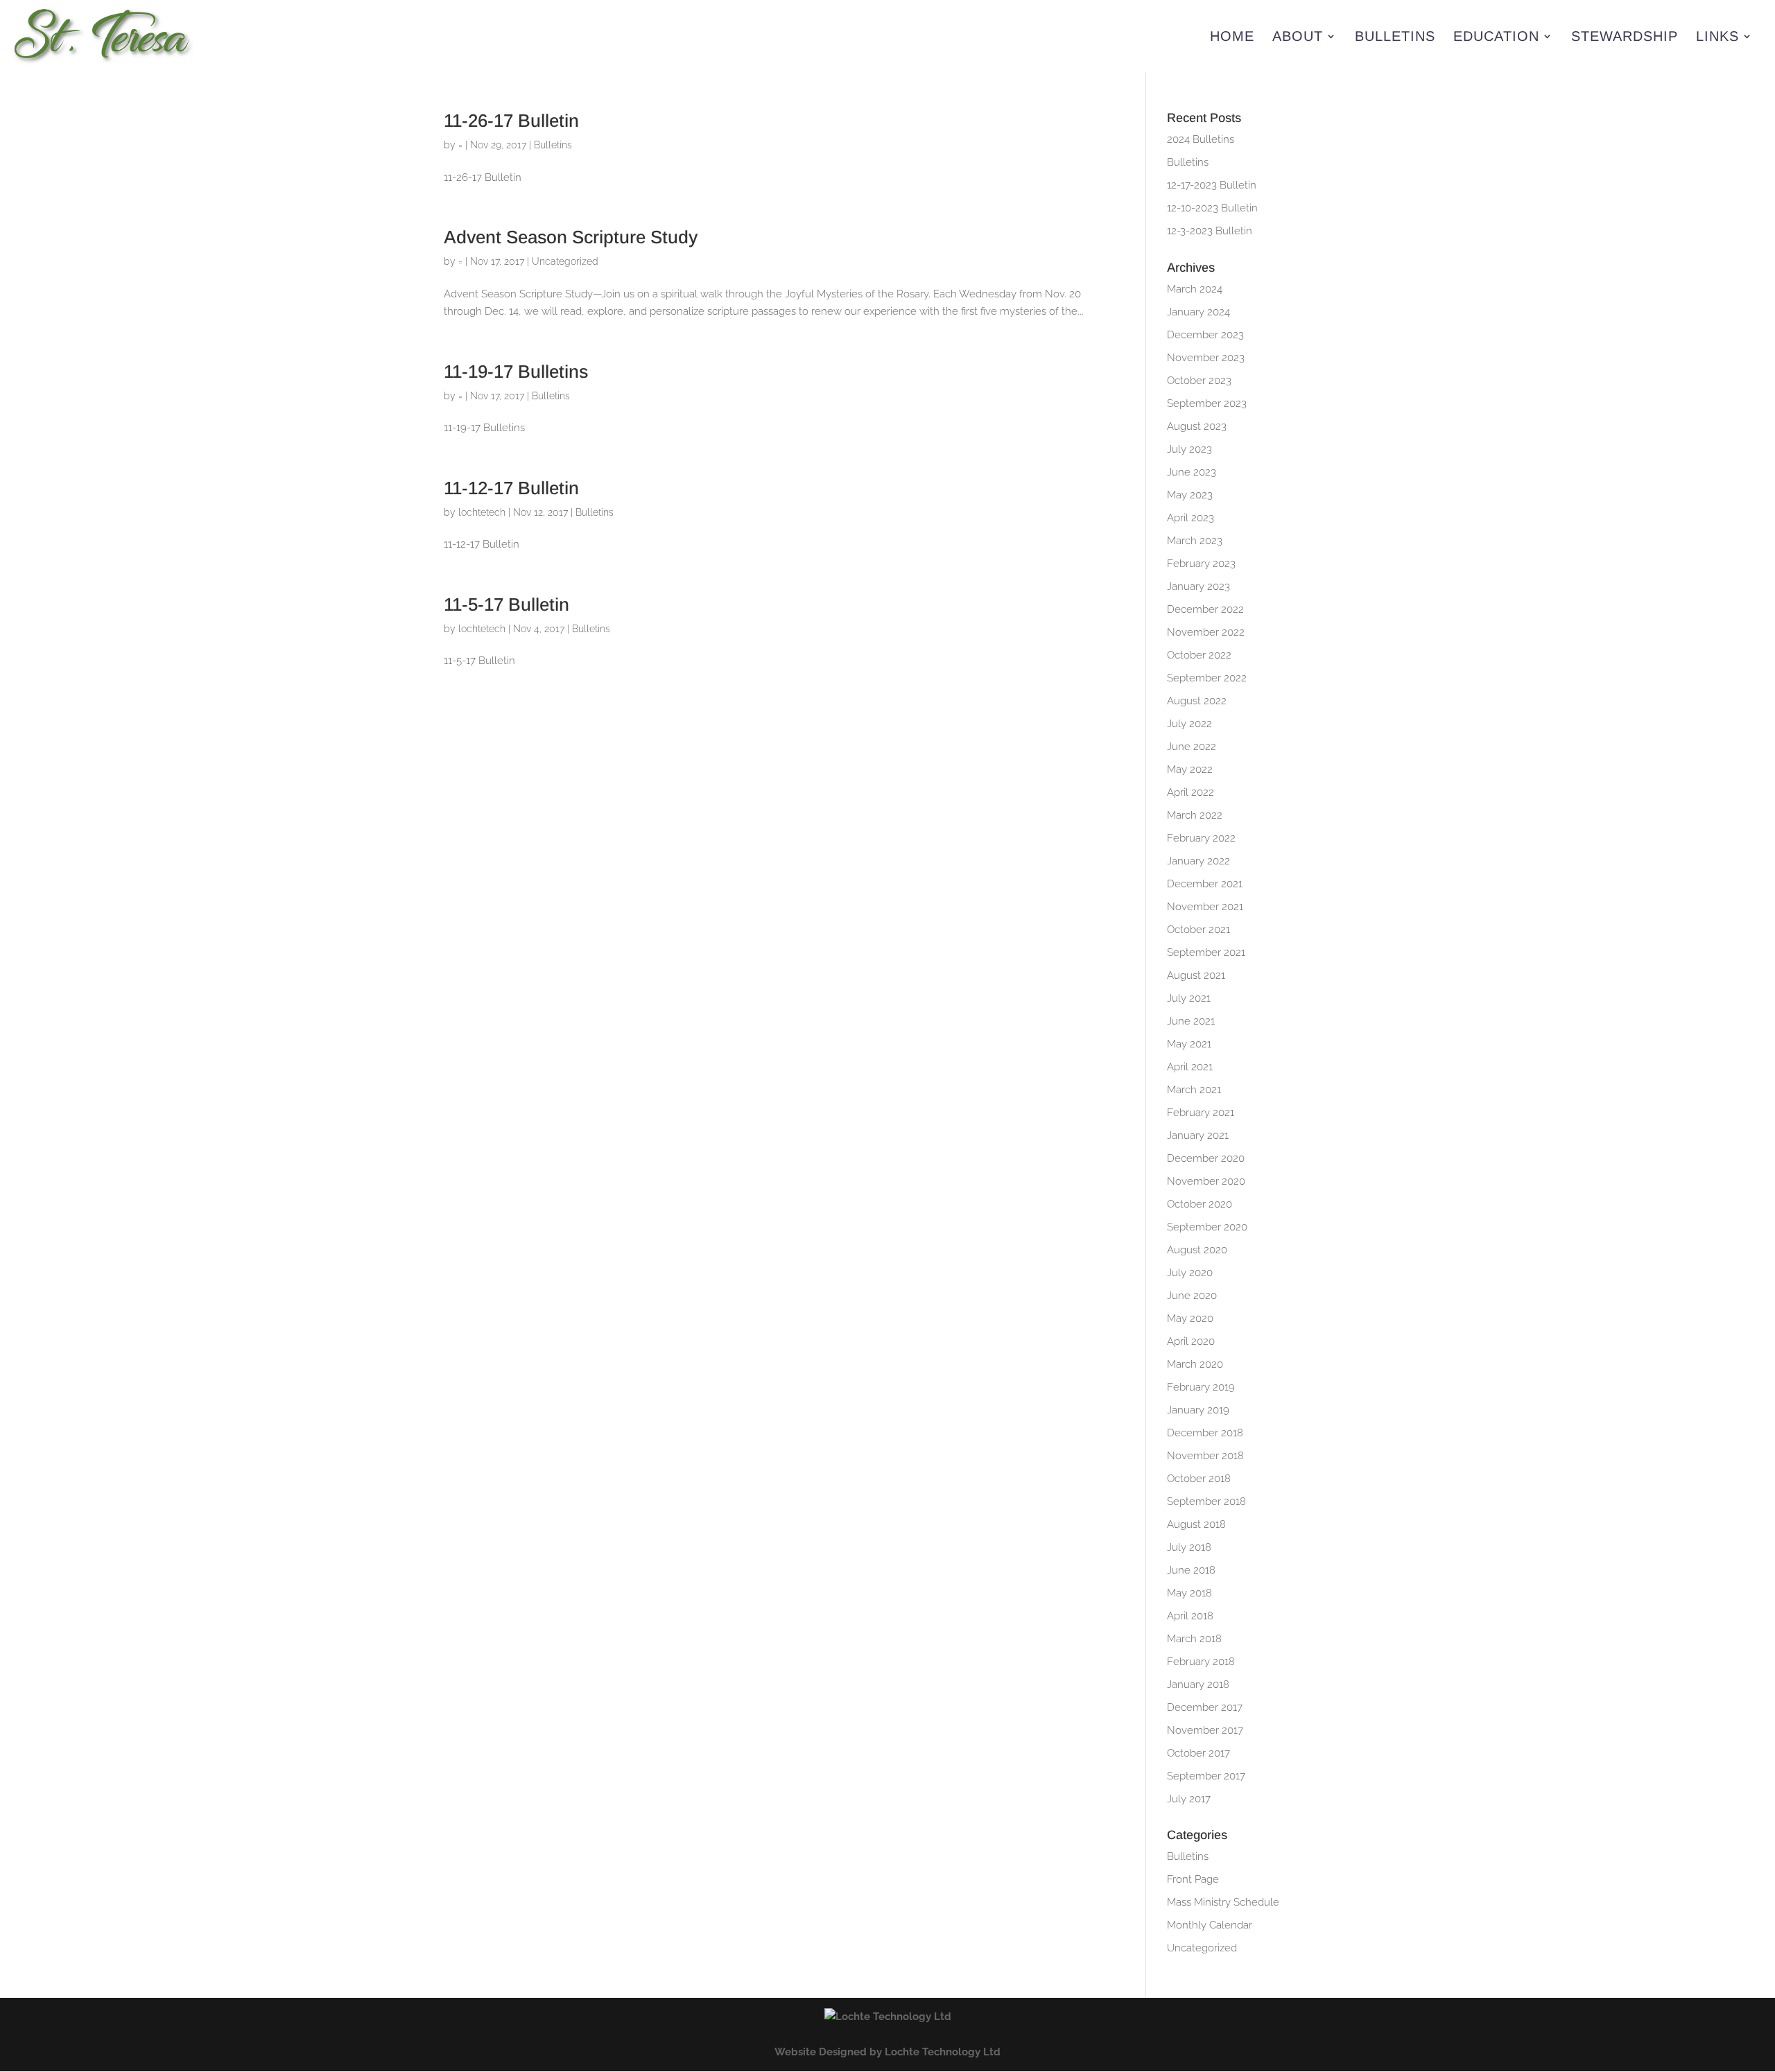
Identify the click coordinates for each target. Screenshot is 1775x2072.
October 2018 (1199, 1479)
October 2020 (1200, 1204)
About (1298, 37)
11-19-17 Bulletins (516, 372)
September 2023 (1207, 403)
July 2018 (1189, 1547)
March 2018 (1194, 1639)
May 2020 (1190, 1318)
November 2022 (1206, 632)
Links (1717, 37)
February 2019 (1201, 1387)
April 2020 (1191, 1341)
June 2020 (1192, 1296)
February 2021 (1201, 1113)
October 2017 (1198, 1753)
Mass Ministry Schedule (1223, 1902)
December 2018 (1205, 1433)
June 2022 (1192, 747)
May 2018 (1189, 1593)
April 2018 (1190, 1616)
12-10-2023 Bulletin (1212, 208)
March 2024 (1195, 289)
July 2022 (1189, 724)
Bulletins (1395, 37)
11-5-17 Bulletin (506, 604)
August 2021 (1196, 975)
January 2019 (1198, 1410)
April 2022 (1190, 792)
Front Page (1193, 1879)
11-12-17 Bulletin (511, 488)
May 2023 (1190, 495)
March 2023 (1195, 541)
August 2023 (1197, 426)
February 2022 (1201, 838)
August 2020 (1197, 1250)
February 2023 (1201, 564)
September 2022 (1207, 678)
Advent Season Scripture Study (571, 237)
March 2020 (1195, 1364)
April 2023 (1190, 518)
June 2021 (1191, 1021)
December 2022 (1205, 609)
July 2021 (1189, 998)
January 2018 (1198, 1684)
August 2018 (1196, 1524)
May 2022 (1190, 769)
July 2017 (1189, 1799)
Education (1496, 37)
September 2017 (1206, 1776)
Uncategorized (565, 261)
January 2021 (1198, 1135)
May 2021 (1189, 1044)
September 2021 (1206, 952)
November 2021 (1205, 907)
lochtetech (482, 512)
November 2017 (1205, 1730)
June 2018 (1191, 1570)
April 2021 (1190, 1067)
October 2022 (1199, 655)
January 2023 (1198, 586)
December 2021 (1205, 884)
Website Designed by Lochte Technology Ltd (887, 2052)
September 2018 (1206, 1501)
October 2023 (1199, 381)
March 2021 (1194, 1090)
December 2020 (1206, 1158)
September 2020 (1207, 1227)
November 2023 (1206, 358)
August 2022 (1197, 701)
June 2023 (1192, 472)
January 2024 (1198, 312)
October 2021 (1198, 930)
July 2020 (1190, 1273)
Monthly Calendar (1210, 1925)
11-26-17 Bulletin (511, 121)
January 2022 (1198, 861)
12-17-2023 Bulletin (1212, 185)
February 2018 (1201, 1662)
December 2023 (1205, 335)
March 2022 (1195, 815)
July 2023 (1189, 449)
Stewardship (1625, 37)
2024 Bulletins (1201, 139)
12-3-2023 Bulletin (1210, 231)
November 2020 (1206, 1181)
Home (1232, 37)
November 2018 (1205, 1456)
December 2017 (1205, 1707)
